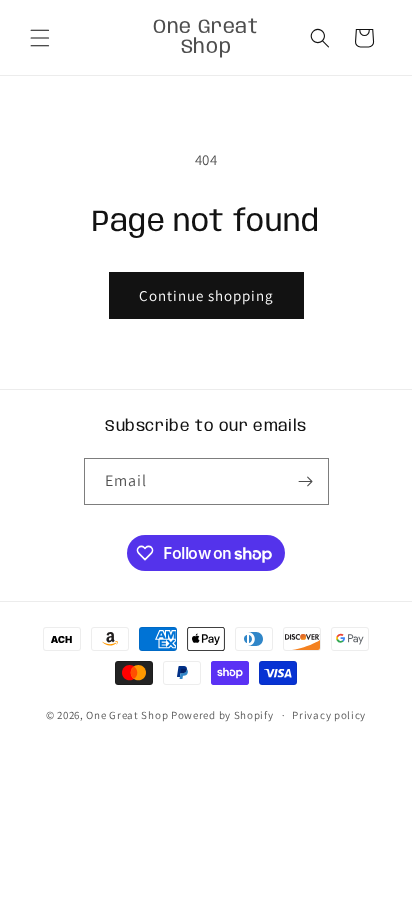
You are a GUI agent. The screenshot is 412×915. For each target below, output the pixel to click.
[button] (40, 38)
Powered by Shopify (222, 715)
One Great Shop (127, 715)
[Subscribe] (306, 481)
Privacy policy (329, 715)
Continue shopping (206, 295)
